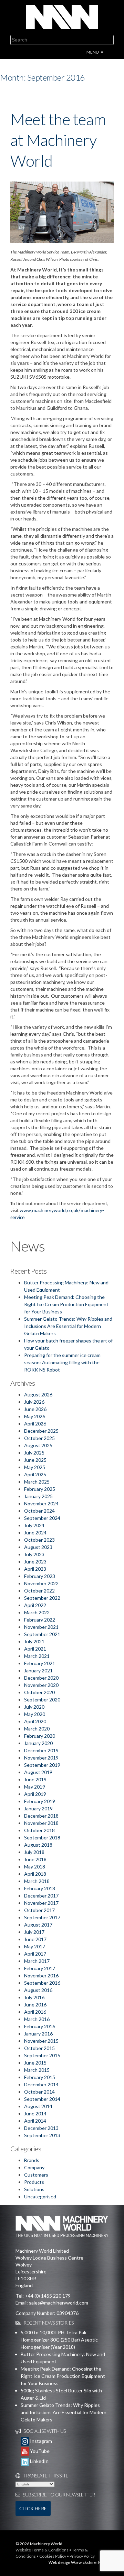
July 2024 (34, 1525)
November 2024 (41, 1503)
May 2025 (35, 1467)
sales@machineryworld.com (59, 2303)
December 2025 (41, 1431)
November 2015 (41, 2041)
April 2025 (35, 1474)
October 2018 (39, 1830)
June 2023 (35, 1562)
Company (34, 2167)
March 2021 (37, 1656)
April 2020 (35, 1721)
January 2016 (38, 2034)
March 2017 (37, 1961)
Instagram (40, 2441)
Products (34, 2182)
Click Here (33, 2508)
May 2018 (35, 1867)
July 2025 (34, 1453)
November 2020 (41, 1685)
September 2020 (42, 1700)
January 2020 (38, 1743)
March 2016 (37, 2019)
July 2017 (34, 1932)
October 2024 (39, 1511)
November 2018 (41, 1823)
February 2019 (40, 1801)
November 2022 (41, 1583)
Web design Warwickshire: (73, 2562)
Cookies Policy (53, 2556)
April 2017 (35, 1954)
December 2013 (41, 2128)
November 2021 (41, 1627)
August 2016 (38, 1990)
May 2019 (35, 1787)
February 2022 (40, 1620)
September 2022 (42, 1598)
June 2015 (35, 2063)
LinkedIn (39, 2461)
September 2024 (42, 1518)
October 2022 (39, 1591)
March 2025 (37, 1482)
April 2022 (35, 1605)
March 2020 (37, 1729)
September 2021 (42, 1634)
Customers (36, 2175)
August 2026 (38, 1395)
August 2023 (38, 1547)
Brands (32, 2160)
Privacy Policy (82, 2556)
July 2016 (34, 1997)
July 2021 (34, 1641)
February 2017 (40, 1968)
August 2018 (38, 1845)
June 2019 (35, 1779)
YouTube (39, 2451)
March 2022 (37, 1612)
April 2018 (35, 1874)
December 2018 (41, 1816)
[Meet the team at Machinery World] (62, 212)
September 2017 (42, 1917)
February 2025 (40, 1489)
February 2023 (40, 1576)
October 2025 (39, 1438)
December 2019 (41, 1750)
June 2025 (35, 1460)
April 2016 (35, 2012)
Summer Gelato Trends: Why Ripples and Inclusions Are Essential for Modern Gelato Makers (68, 1326)
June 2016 (35, 2005)
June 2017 (35, 1939)
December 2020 (41, 1678)
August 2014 (38, 2106)
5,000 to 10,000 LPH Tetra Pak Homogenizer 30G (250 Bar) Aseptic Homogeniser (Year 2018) (59, 2340)
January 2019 (38, 1808)
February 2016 (40, 2026)
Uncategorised (40, 2196)
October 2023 (39, 1540)
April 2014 (35, 2121)
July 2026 (34, 1402)
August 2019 (38, 1772)
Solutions (34, 2189)
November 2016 (41, 1975)
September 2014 (42, 2099)
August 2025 (38, 1445)
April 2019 (35, 1794)
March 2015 (37, 2070)
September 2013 (42, 2135)
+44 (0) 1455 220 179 (48, 2296)
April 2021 (35, 1649)
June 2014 (35, 2113)
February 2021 (40, 1663)
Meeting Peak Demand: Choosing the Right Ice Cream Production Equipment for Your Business (66, 1304)
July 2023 (34, 1554)
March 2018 (37, 1881)
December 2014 (41, 2084)
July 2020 (34, 1707)
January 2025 (38, 1496)
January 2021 (38, 1670)
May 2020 (35, 1714)
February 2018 (40, 1888)
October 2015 (39, 2048)
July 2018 (34, 1852)
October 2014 (39, 2092)
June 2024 (35, 1532)
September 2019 (42, 1765)
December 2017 (41, 1896)
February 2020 (40, 1736)
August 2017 (38, 1925)
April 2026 (35, 1424)
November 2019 (41, 1758)
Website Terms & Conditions (42, 2550)
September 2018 (42, 1838)
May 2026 (35, 1416)
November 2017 (41, 1903)
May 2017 (35, 1946)
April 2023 (35, 1569)
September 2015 (42, 2055)
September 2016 (42, 1983)
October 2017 (39, 1910)
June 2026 (35, 1409)
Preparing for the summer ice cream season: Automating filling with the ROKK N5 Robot (62, 1362)
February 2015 (40, 2077)
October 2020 (39, 1692)
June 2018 (35, 1859)
